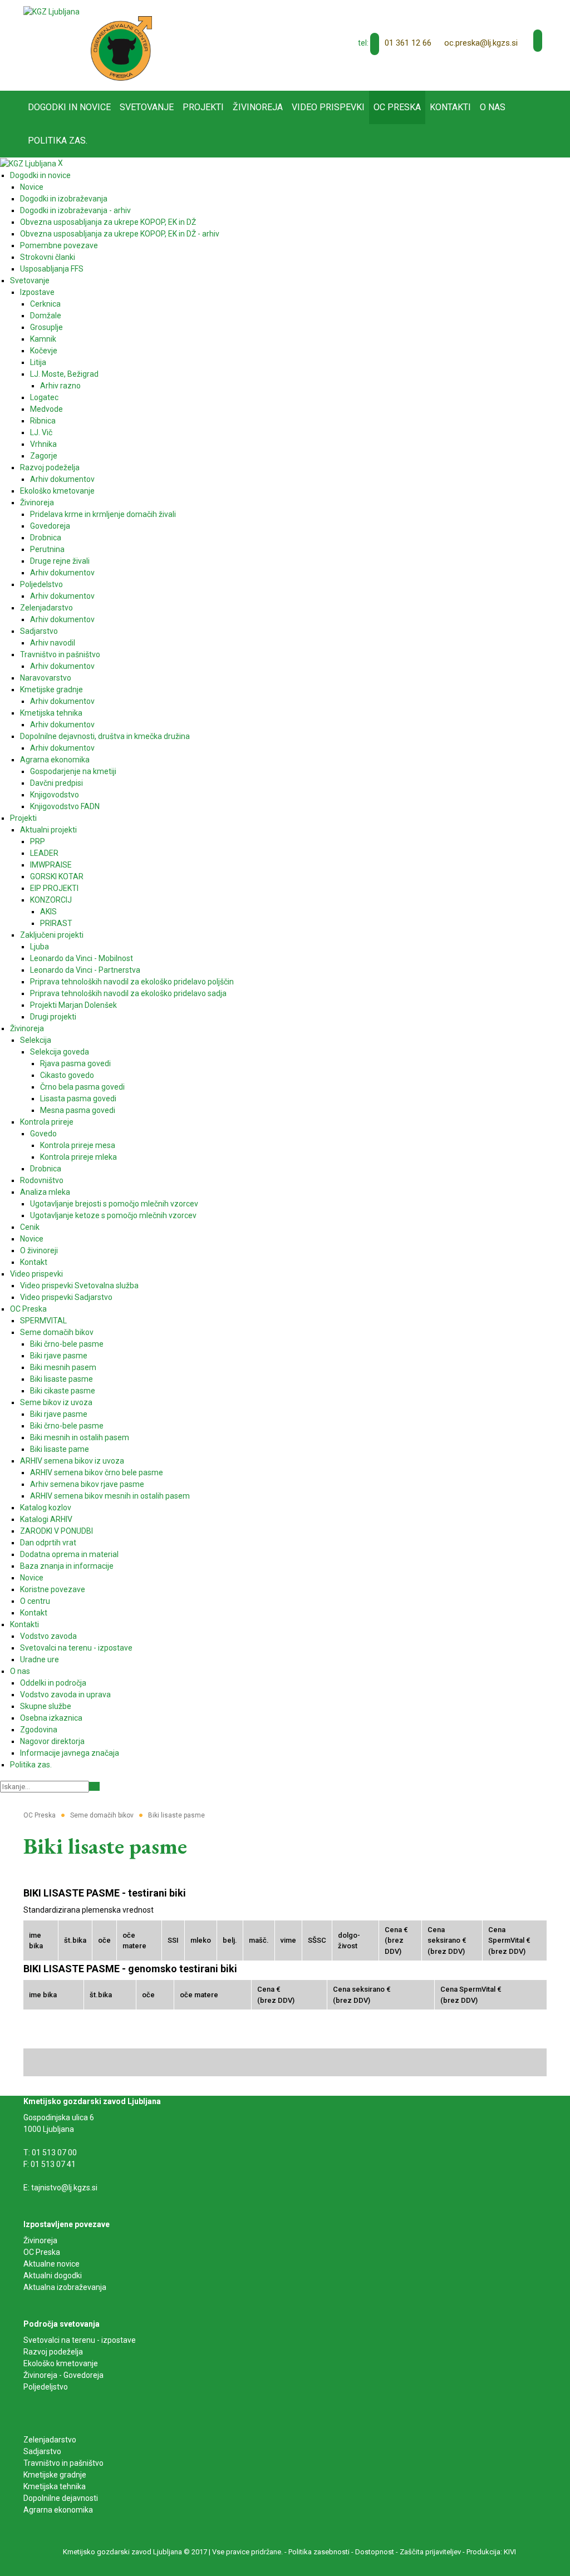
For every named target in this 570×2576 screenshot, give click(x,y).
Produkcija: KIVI (491, 2552)
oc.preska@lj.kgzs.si (481, 43)
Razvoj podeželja (53, 2352)
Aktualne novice (52, 2264)
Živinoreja (41, 2240)
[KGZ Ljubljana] (51, 11)
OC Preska (42, 2252)
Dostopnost (375, 2552)
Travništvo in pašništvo (63, 2463)
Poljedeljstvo (46, 2387)
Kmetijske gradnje (55, 2475)
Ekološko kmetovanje (61, 2363)
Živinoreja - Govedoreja (63, 2375)
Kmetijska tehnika (55, 2486)
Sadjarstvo (42, 2451)
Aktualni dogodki (53, 2275)
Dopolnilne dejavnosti (61, 2498)
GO (94, 1786)
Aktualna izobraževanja (65, 2287)
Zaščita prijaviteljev (430, 2552)
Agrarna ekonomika (58, 2510)
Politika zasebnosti (319, 2552)
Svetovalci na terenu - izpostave (80, 2340)
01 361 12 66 (408, 43)
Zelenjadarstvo (50, 2440)
